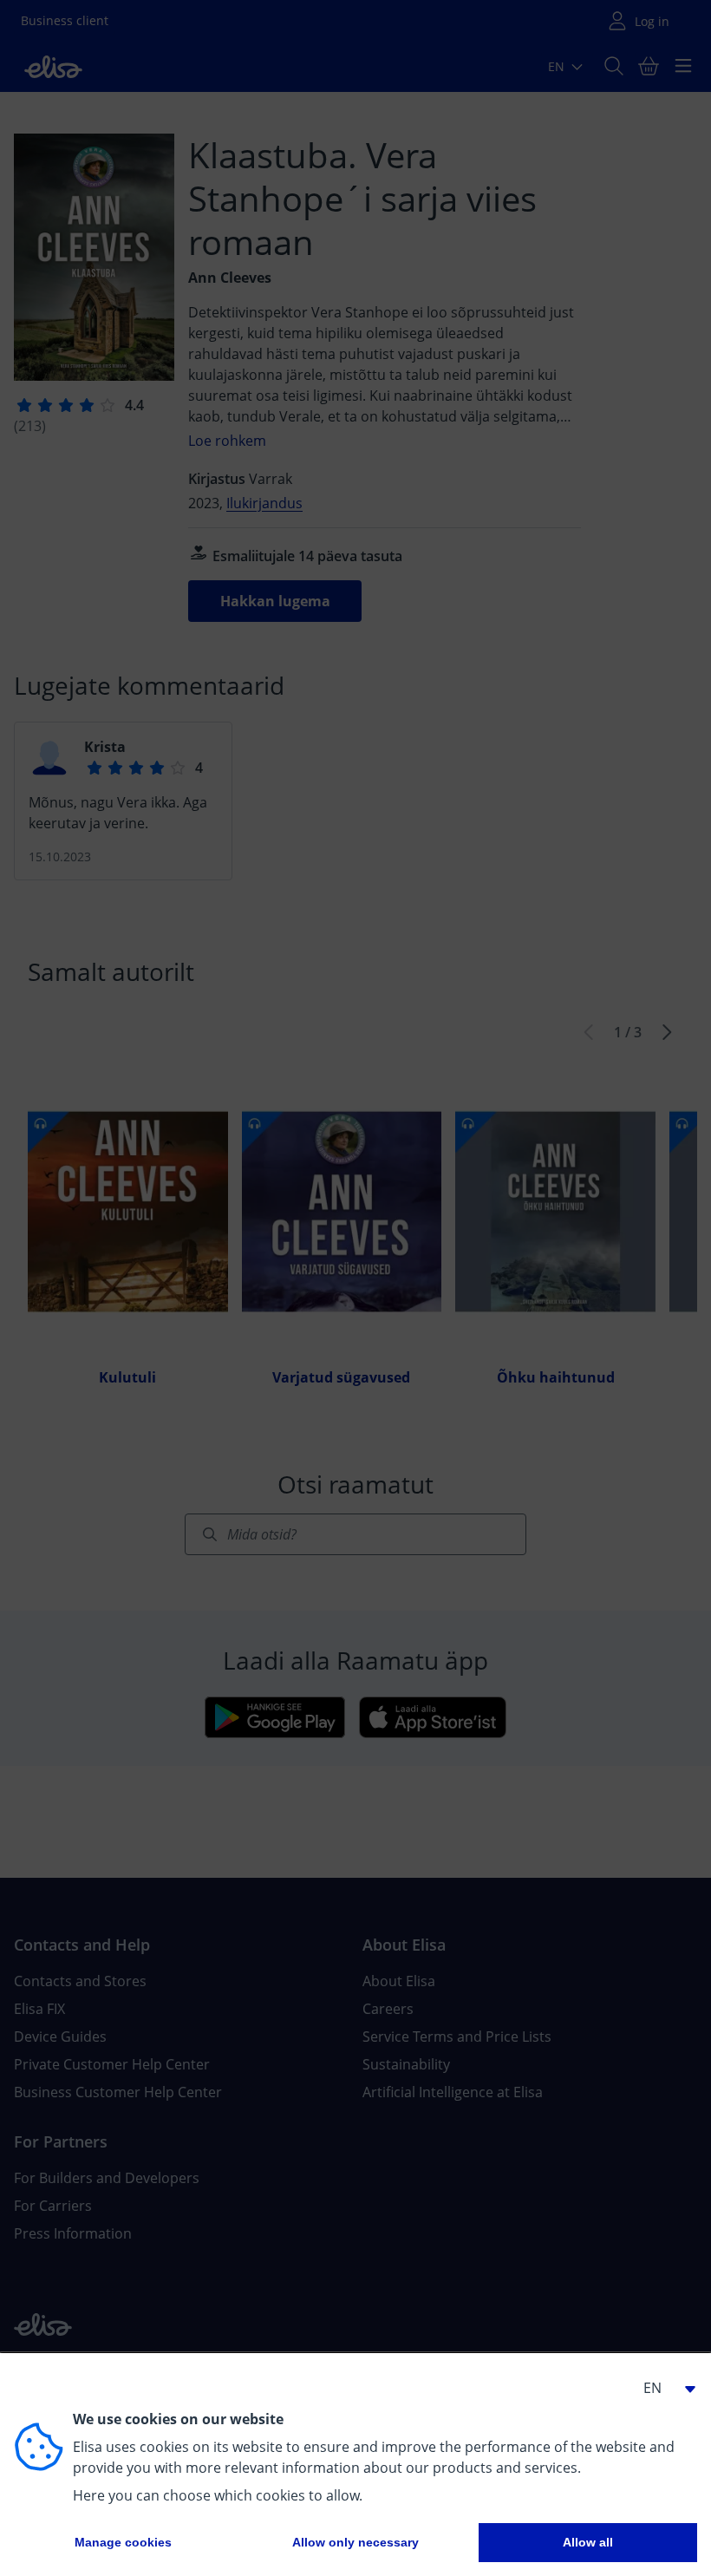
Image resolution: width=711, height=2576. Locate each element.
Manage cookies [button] (123, 2542)
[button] (662, 2388)
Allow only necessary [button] (355, 2542)
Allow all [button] (588, 2542)
